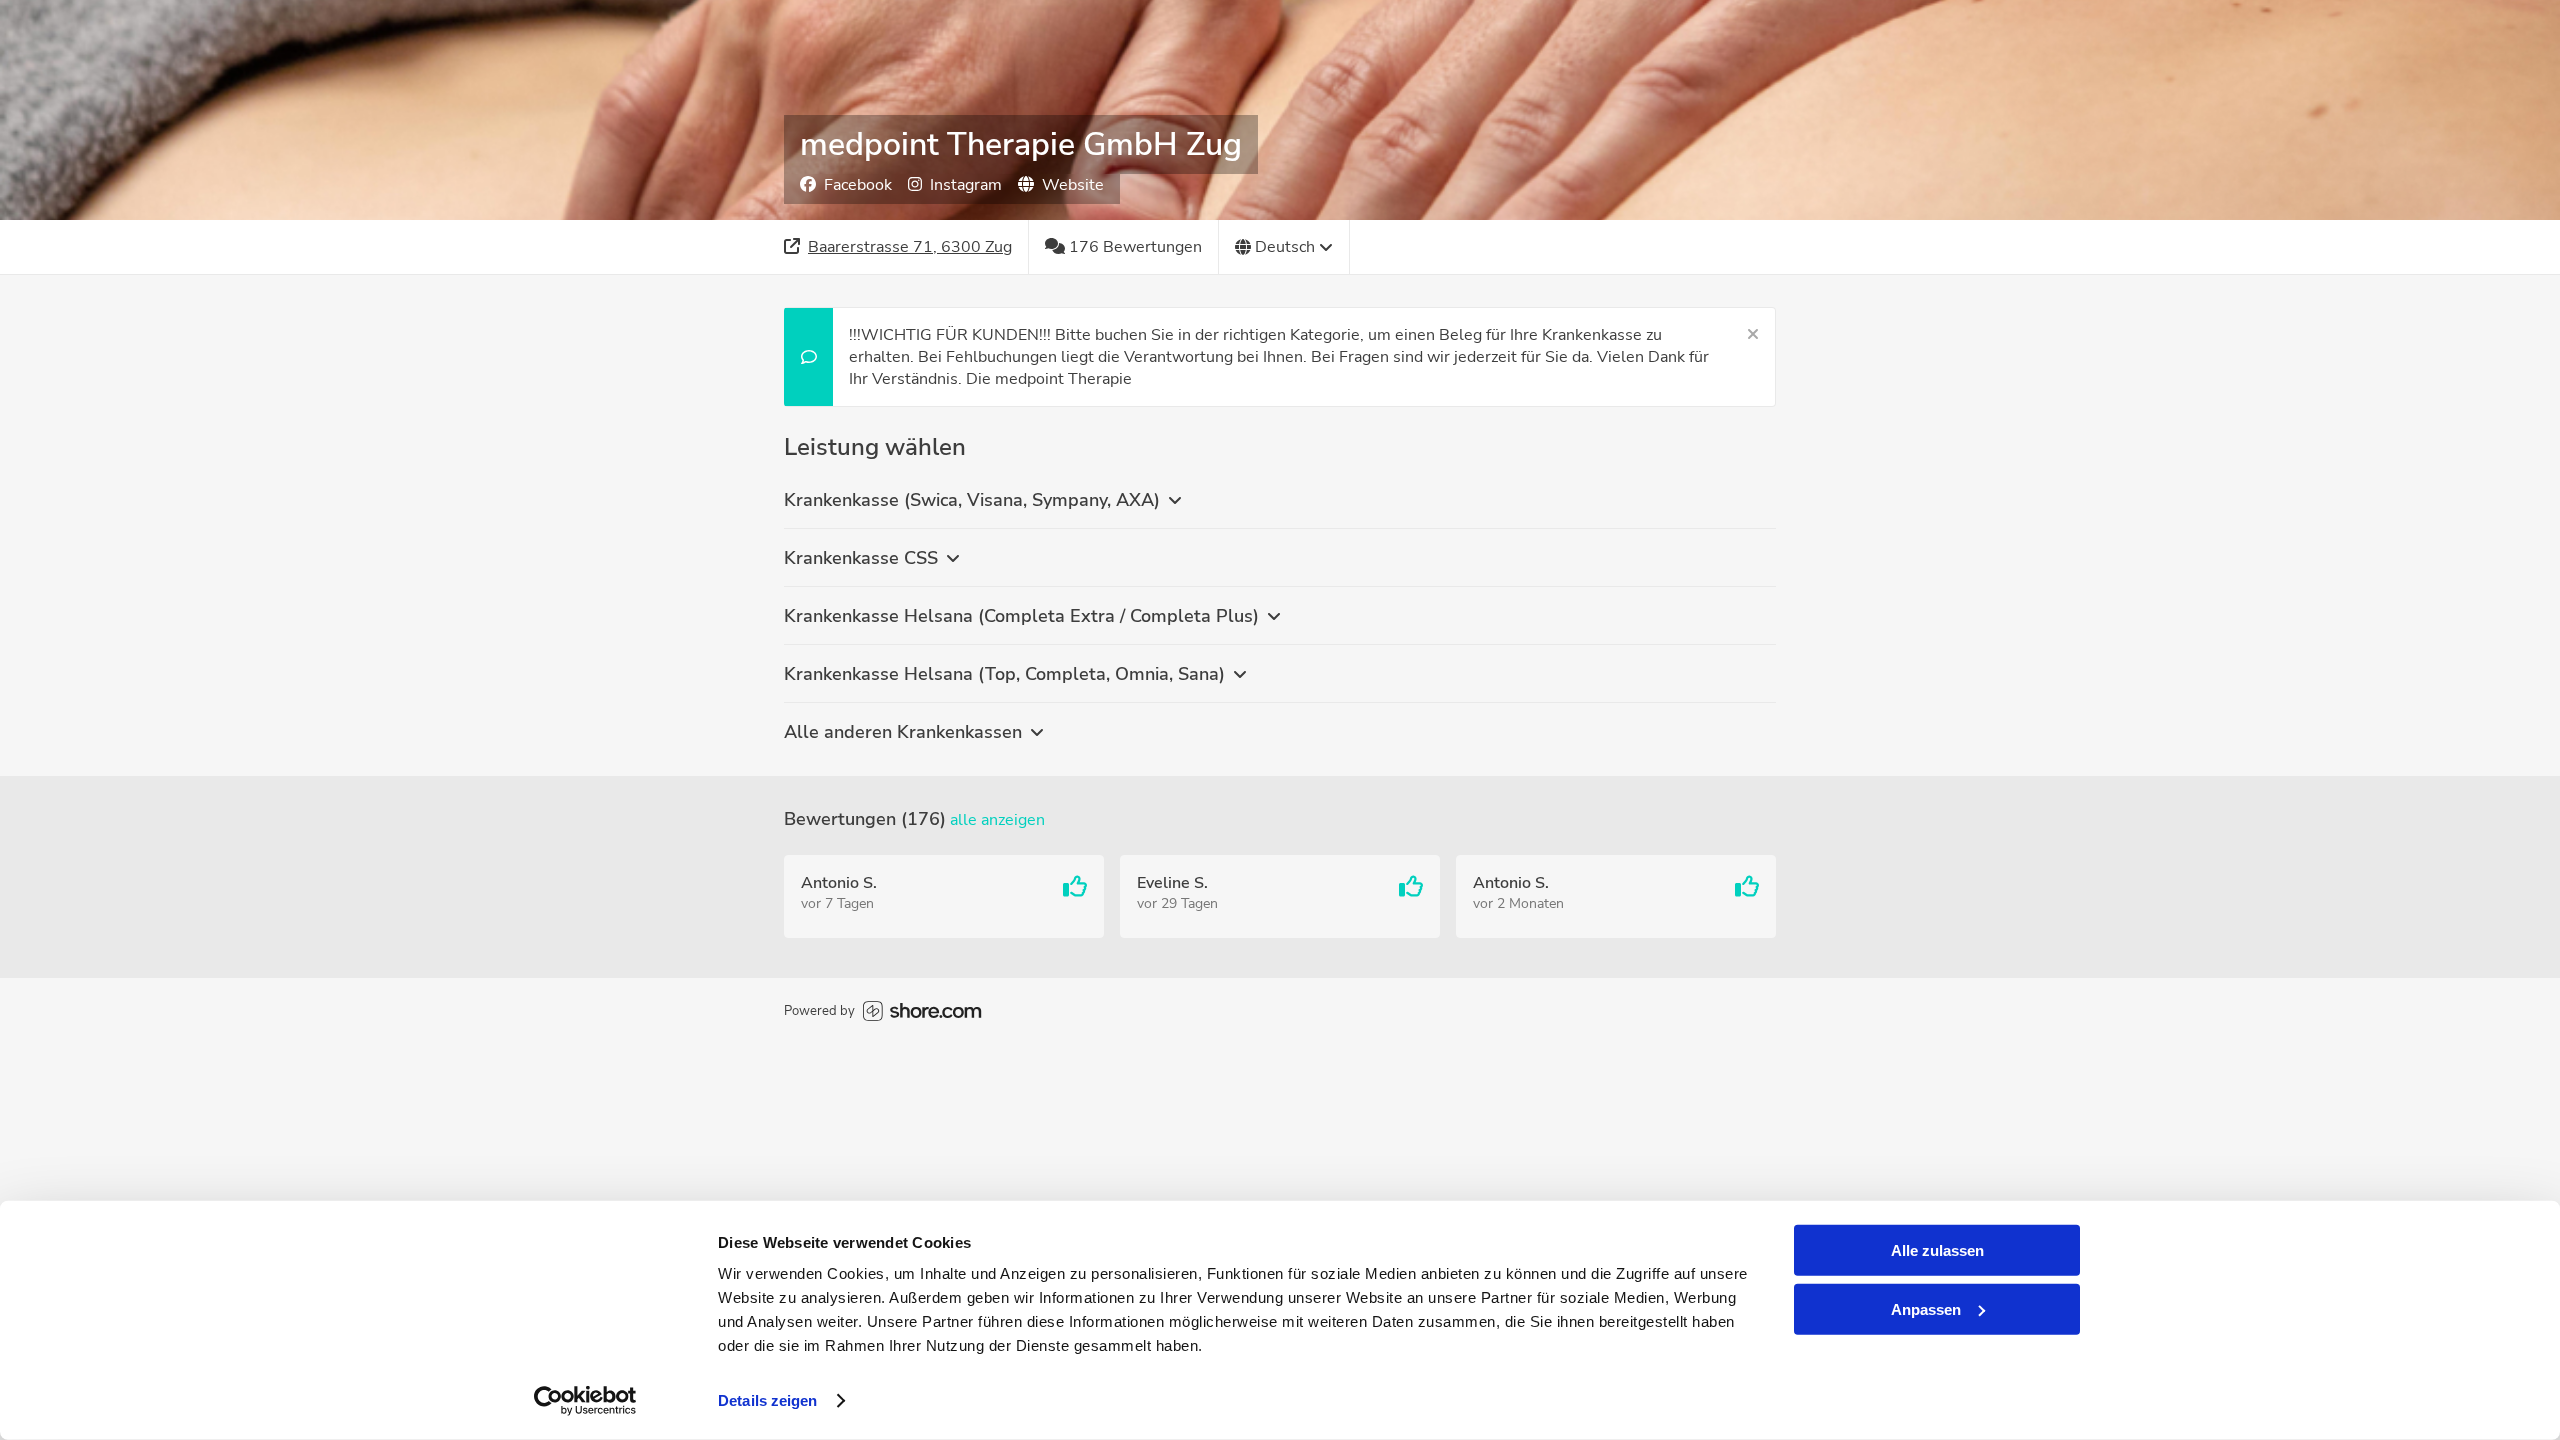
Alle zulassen (1937, 1250)
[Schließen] (1753, 335)
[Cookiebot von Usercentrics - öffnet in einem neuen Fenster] (585, 1401)
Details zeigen (767, 1400)
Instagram (966, 185)
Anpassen (1926, 1308)
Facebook (858, 185)
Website (1073, 185)
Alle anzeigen (997, 820)
